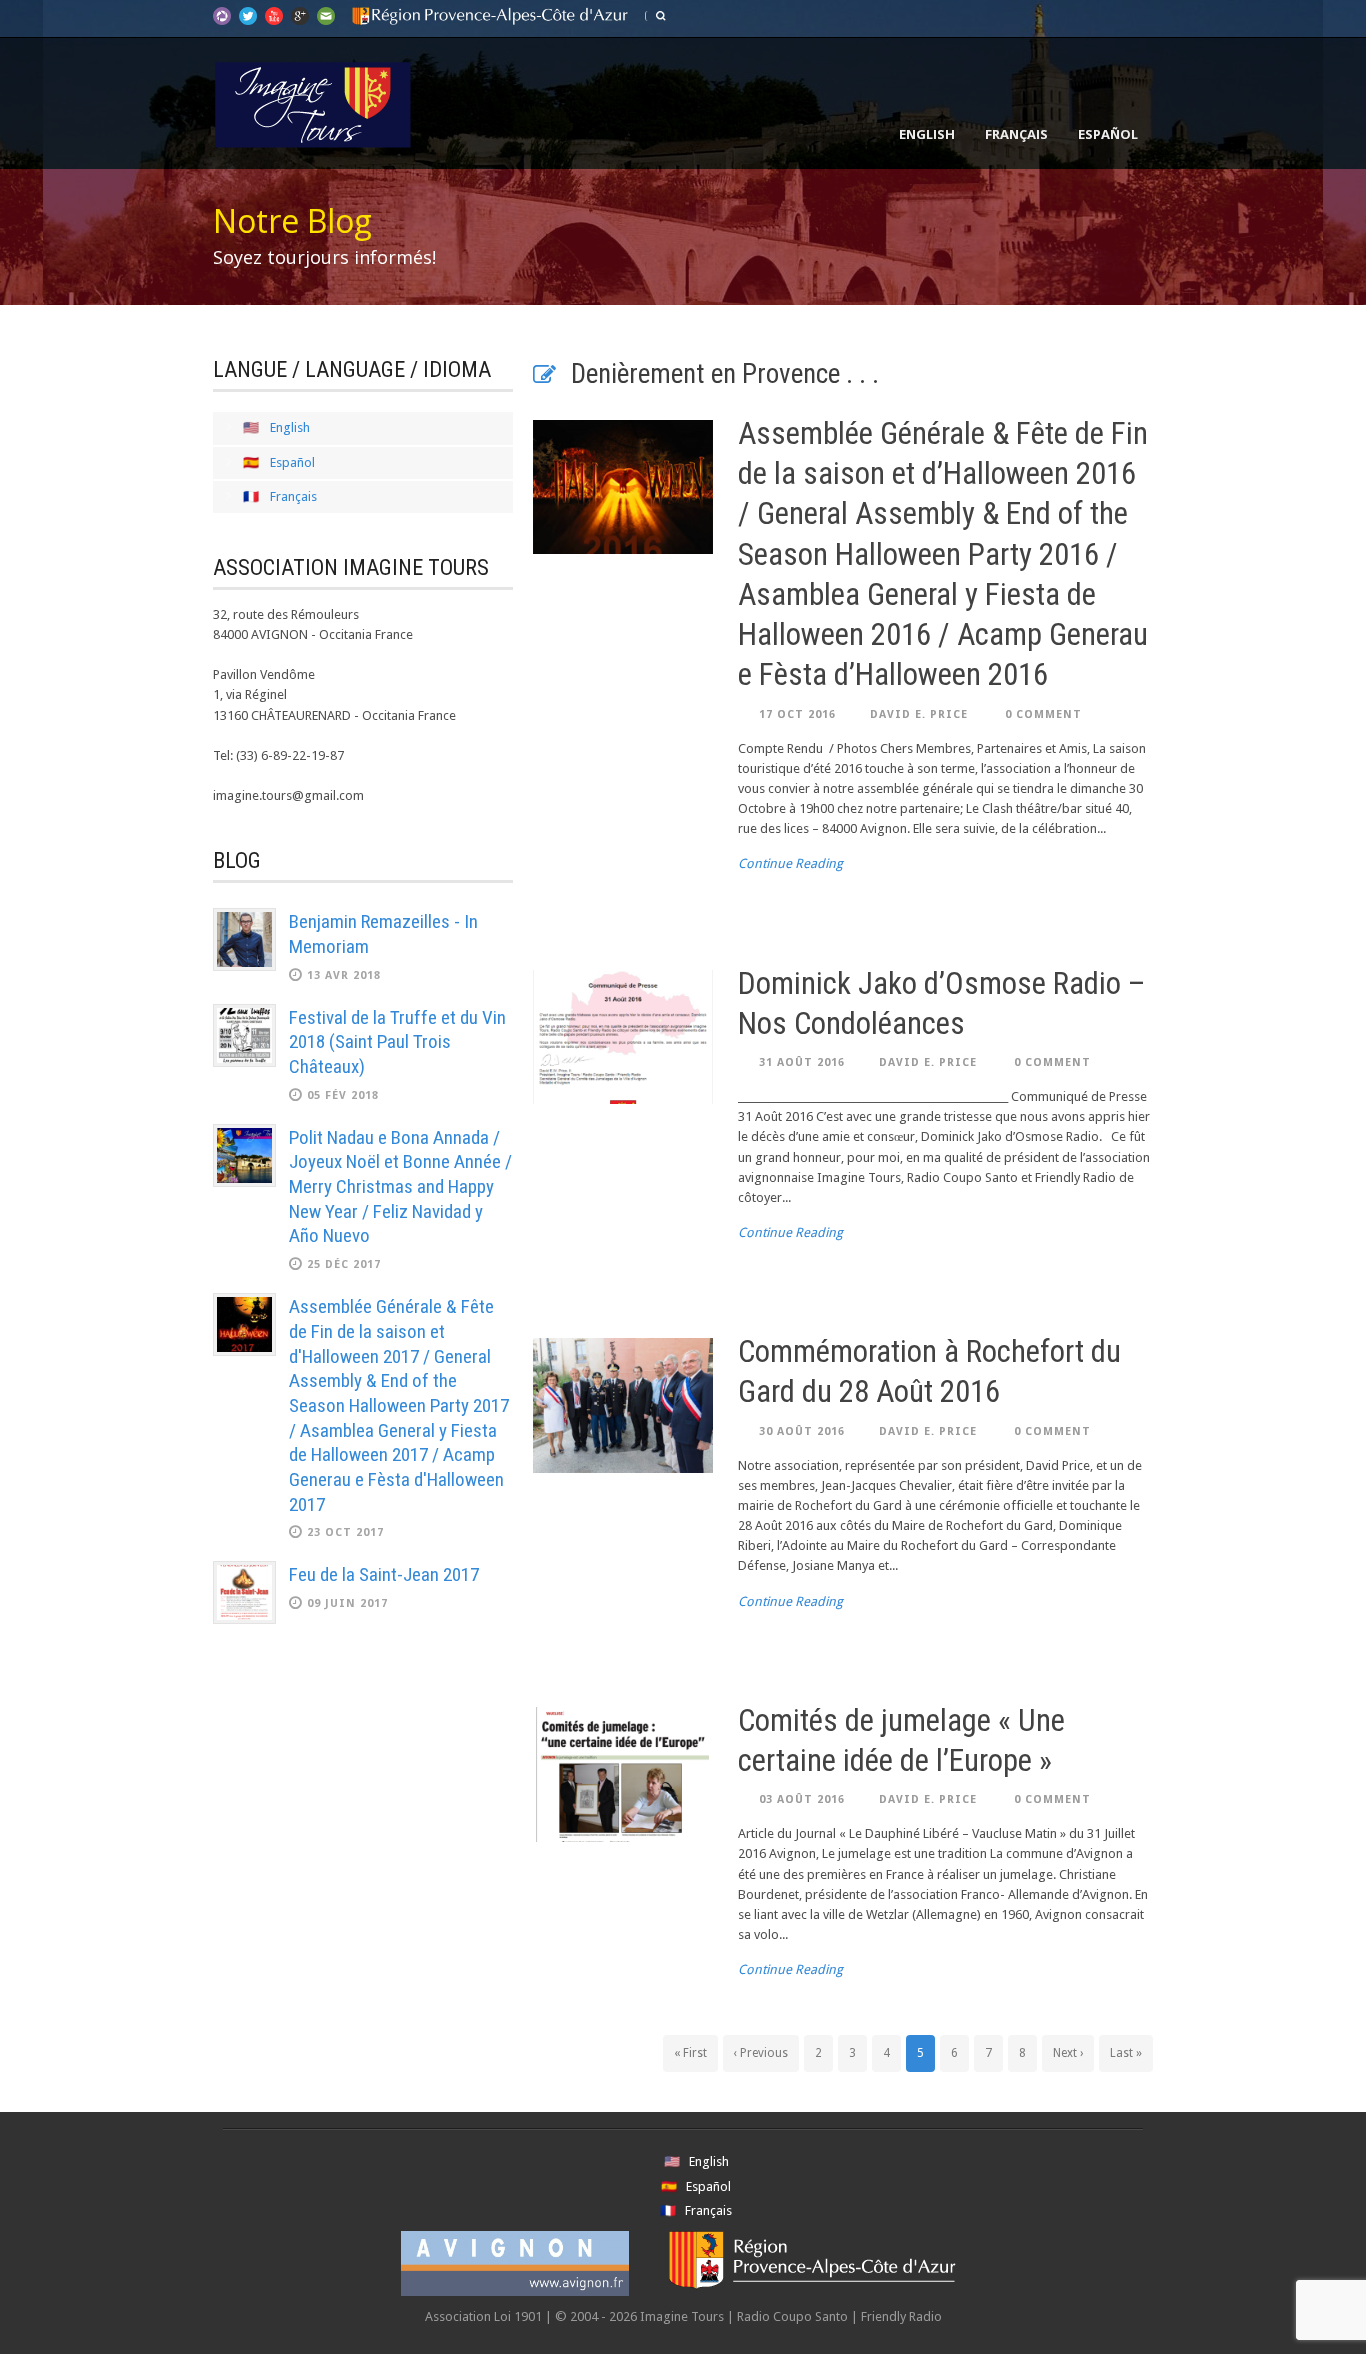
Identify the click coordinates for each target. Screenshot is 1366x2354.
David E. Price (919, 714)
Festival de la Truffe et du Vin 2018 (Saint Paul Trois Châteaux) (397, 1042)
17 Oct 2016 (797, 714)
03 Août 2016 (802, 1799)
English (927, 134)
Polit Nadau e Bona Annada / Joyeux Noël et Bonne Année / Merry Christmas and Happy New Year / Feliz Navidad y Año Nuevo (400, 1187)
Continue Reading (790, 863)
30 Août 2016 (802, 1431)
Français (1016, 134)
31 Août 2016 (802, 1062)
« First (690, 2053)
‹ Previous (761, 2053)
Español (1108, 134)
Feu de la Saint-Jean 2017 (384, 1574)
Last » (1126, 2053)
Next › (1068, 2053)
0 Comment (1043, 714)
